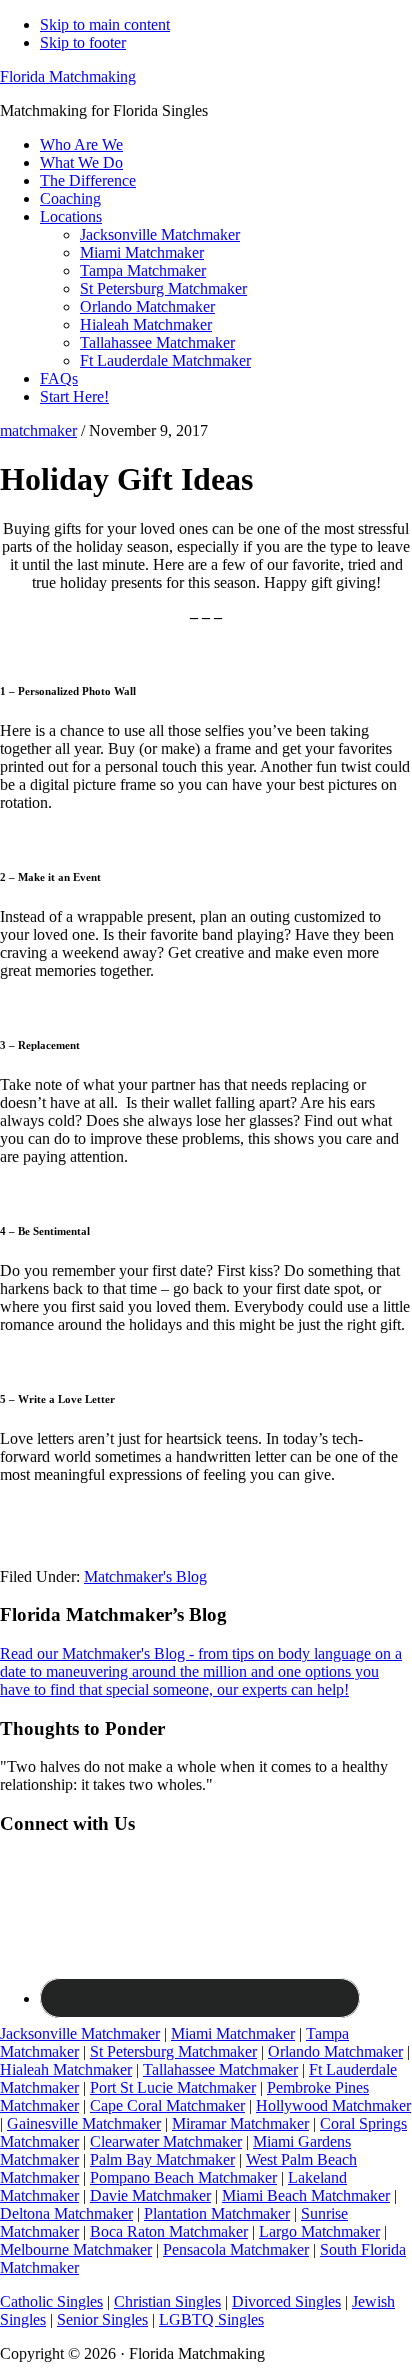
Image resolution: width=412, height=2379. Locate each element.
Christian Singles (167, 2301)
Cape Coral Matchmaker (167, 2105)
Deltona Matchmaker (66, 2213)
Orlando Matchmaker (335, 2051)
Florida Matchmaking (68, 76)
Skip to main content (105, 24)
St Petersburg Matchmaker (173, 2051)
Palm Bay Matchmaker (162, 2159)
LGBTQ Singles (211, 2319)
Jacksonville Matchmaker (80, 2033)
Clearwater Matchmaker (166, 2141)
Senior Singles (102, 2319)
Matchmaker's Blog (145, 1576)
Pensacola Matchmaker (236, 2249)
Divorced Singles (286, 2301)
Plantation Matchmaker (217, 2213)
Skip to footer (83, 42)
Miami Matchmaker (233, 2033)
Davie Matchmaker (150, 2195)
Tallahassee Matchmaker (220, 2069)
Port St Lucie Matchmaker (173, 2087)
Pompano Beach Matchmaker (183, 2177)
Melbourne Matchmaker (76, 2249)
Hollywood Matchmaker (333, 2105)
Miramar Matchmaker (240, 2123)
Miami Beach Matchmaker (306, 2195)
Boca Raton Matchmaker (169, 2231)
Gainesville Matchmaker (84, 2123)
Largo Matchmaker (319, 2231)
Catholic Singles (51, 2301)
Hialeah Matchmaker (66, 2069)
